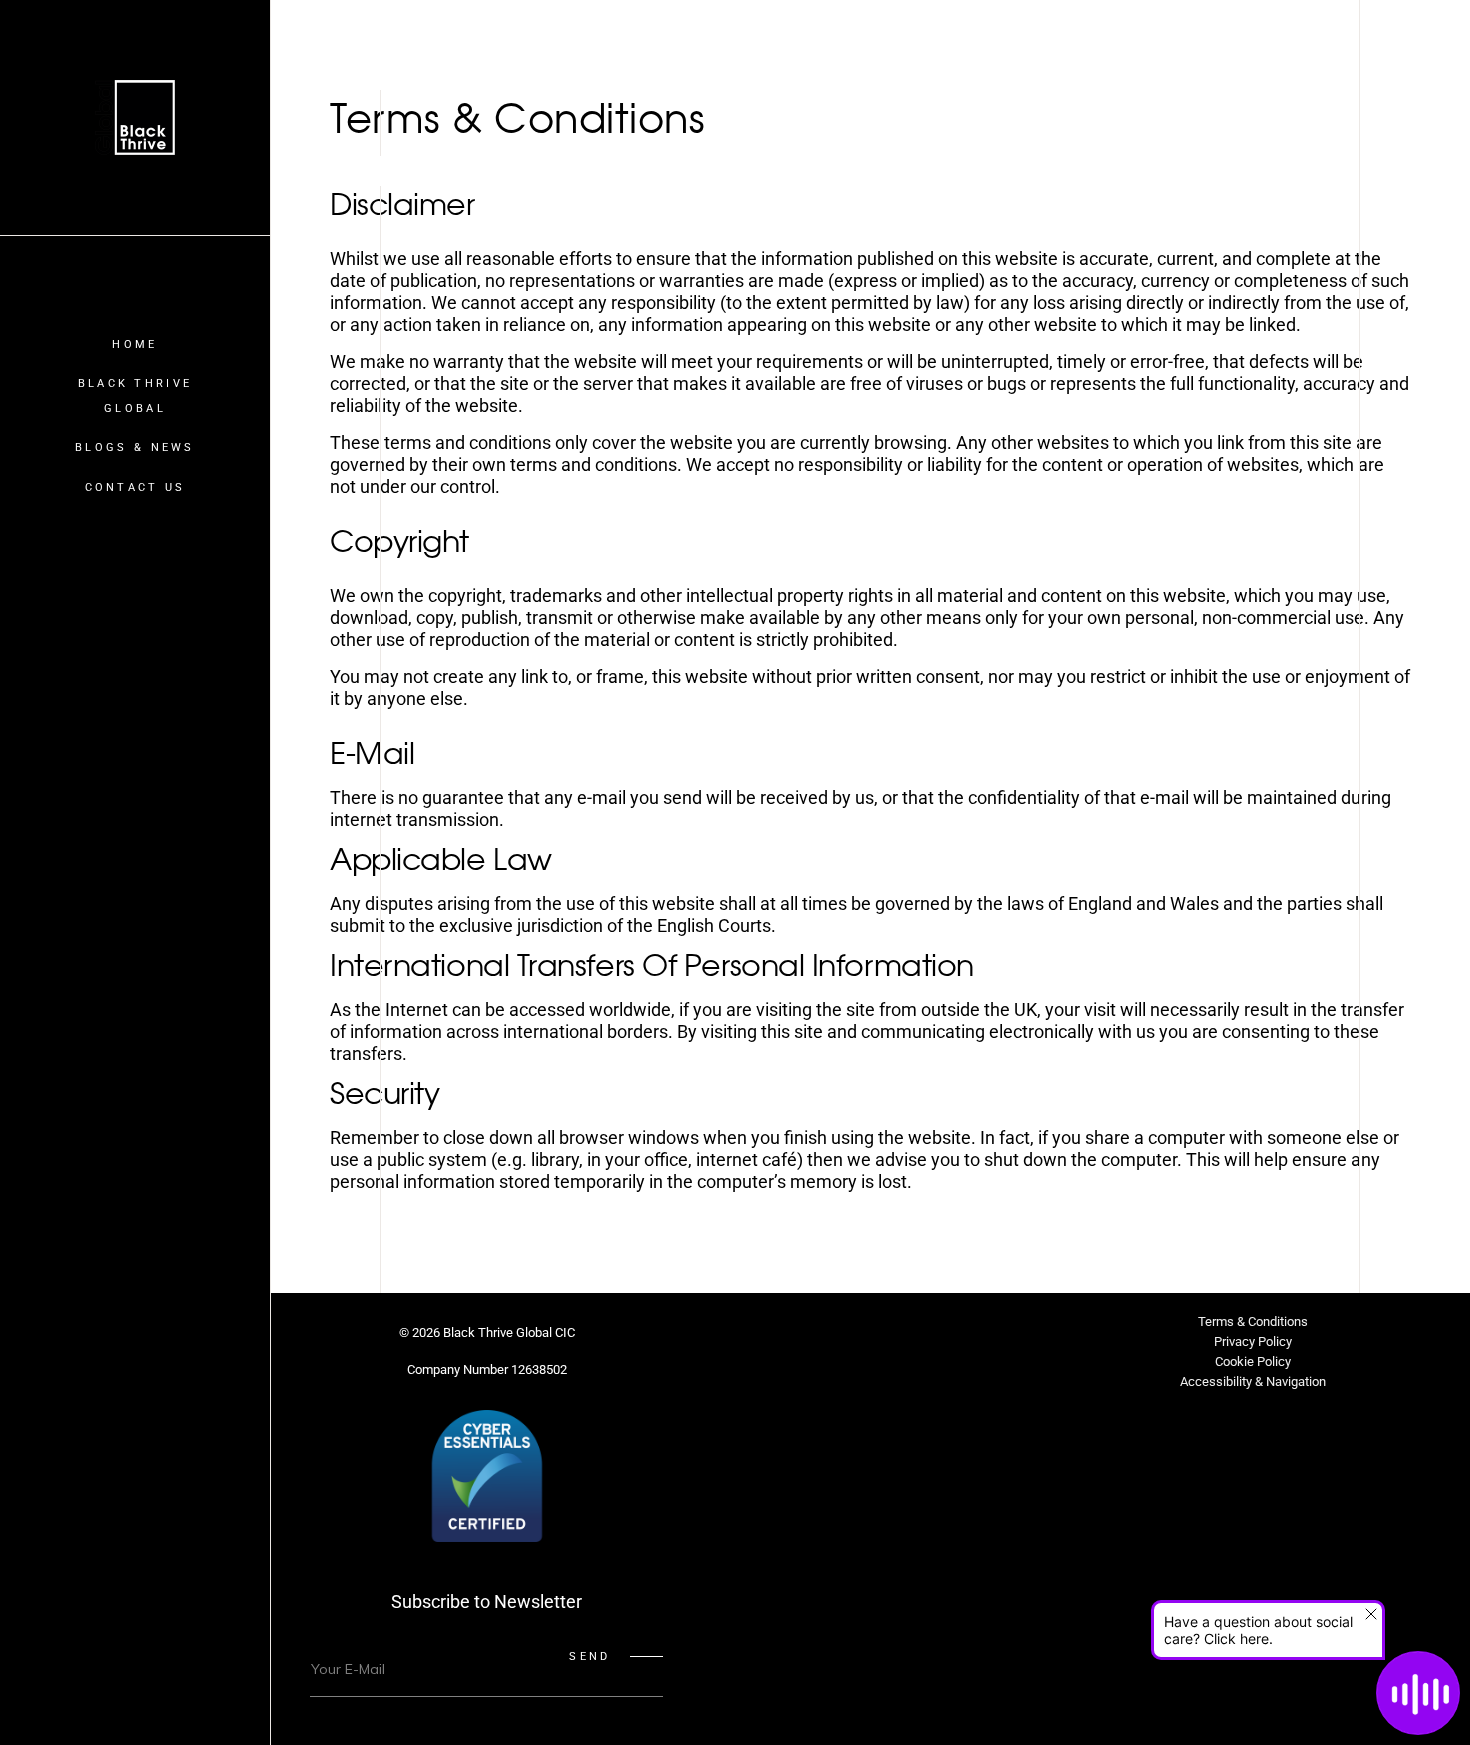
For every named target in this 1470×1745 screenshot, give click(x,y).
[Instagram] (822, 1340)
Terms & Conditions (1253, 1321)
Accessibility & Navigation (1253, 1381)
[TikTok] (918, 1340)
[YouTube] (966, 1340)
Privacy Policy (1253, 1341)
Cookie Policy (1253, 1361)
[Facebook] (774, 1340)
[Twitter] (726, 1340)
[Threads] (1014, 1340)
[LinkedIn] (870, 1340)
